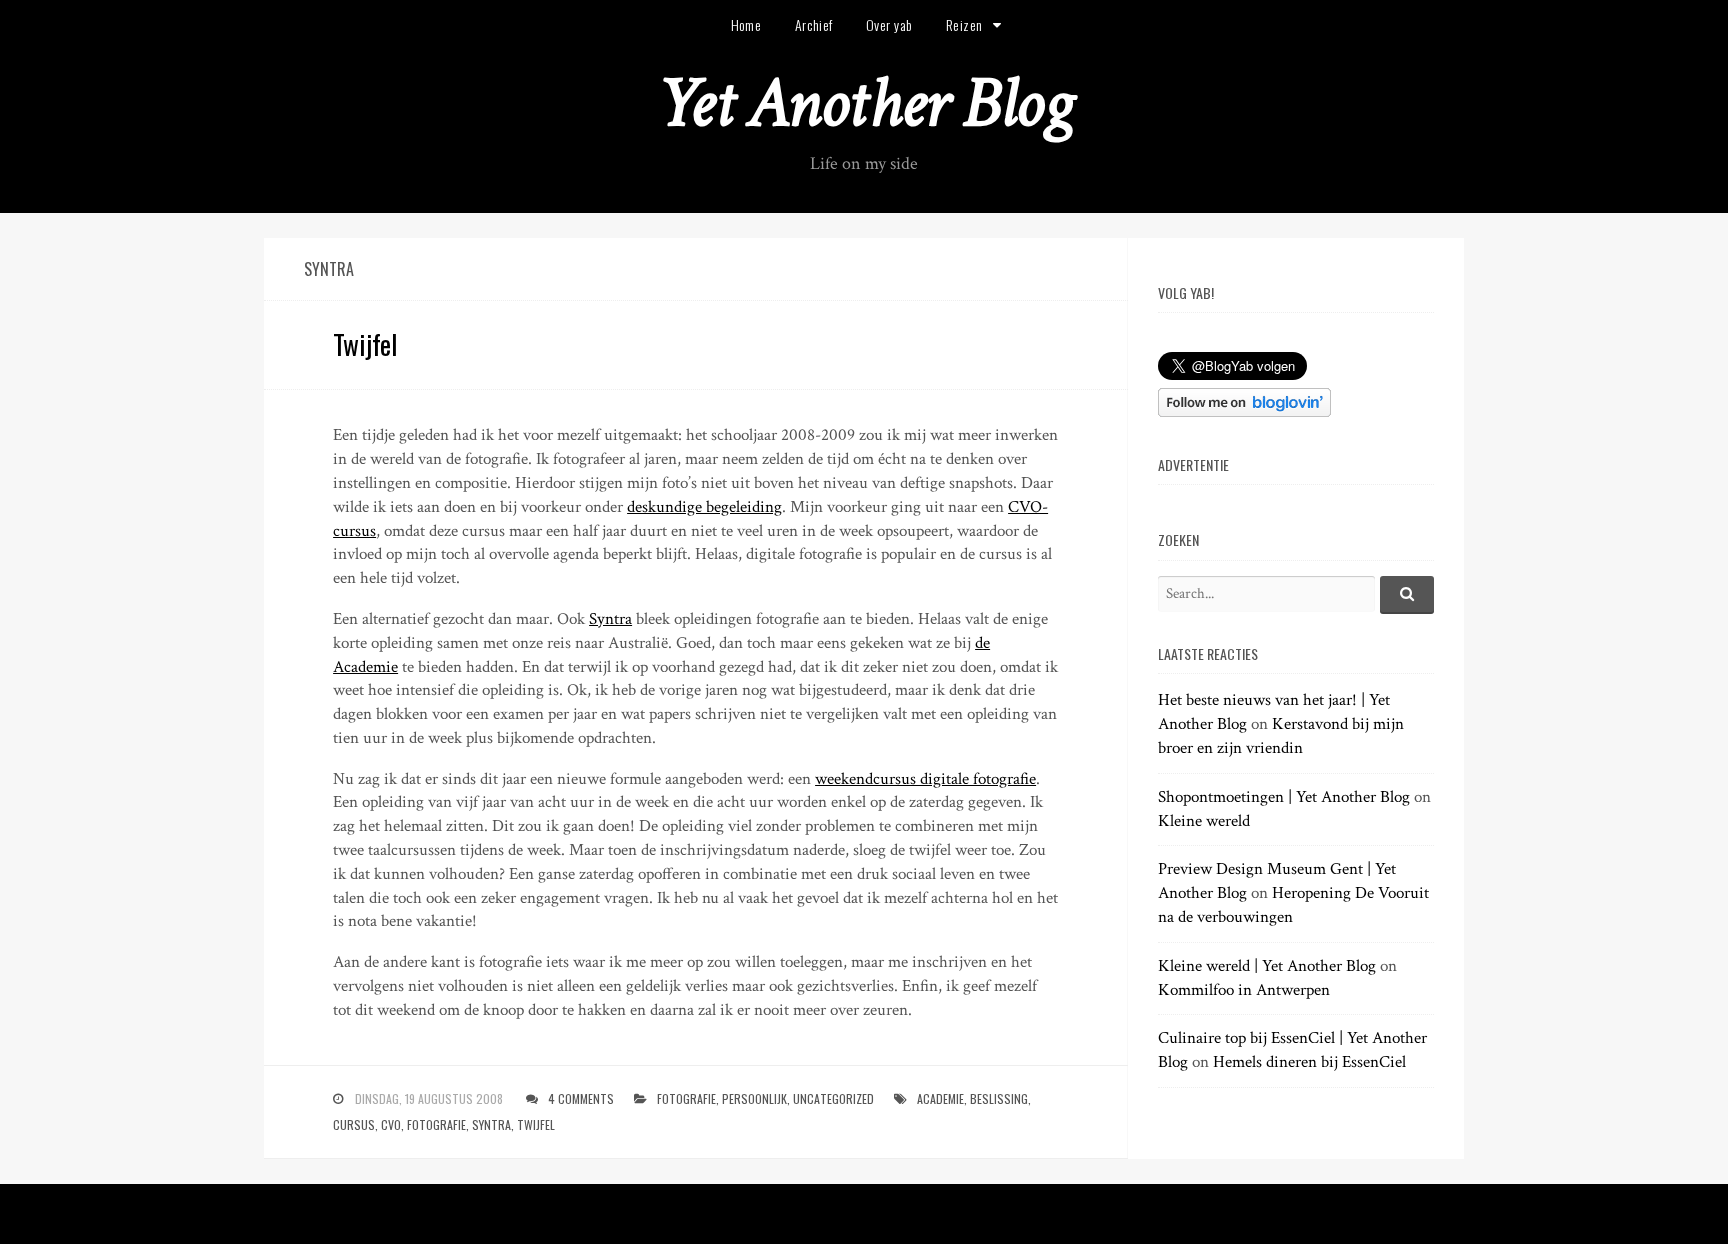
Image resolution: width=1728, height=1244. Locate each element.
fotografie (686, 1098)
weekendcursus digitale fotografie (925, 779)
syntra (491, 1124)
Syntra (610, 619)
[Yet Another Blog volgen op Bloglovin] (1244, 412)
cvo (391, 1124)
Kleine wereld (1204, 821)
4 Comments (581, 1098)
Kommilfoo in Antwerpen (1244, 990)
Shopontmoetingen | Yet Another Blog (1284, 797)
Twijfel (365, 344)
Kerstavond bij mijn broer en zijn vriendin (1281, 736)
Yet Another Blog (864, 103)
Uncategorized (833, 1098)
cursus (354, 1124)
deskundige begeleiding (704, 507)
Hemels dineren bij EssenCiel (1309, 1062)
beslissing (999, 1098)
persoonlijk (754, 1098)
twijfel (536, 1124)
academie (940, 1098)
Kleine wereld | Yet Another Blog (1267, 966)
